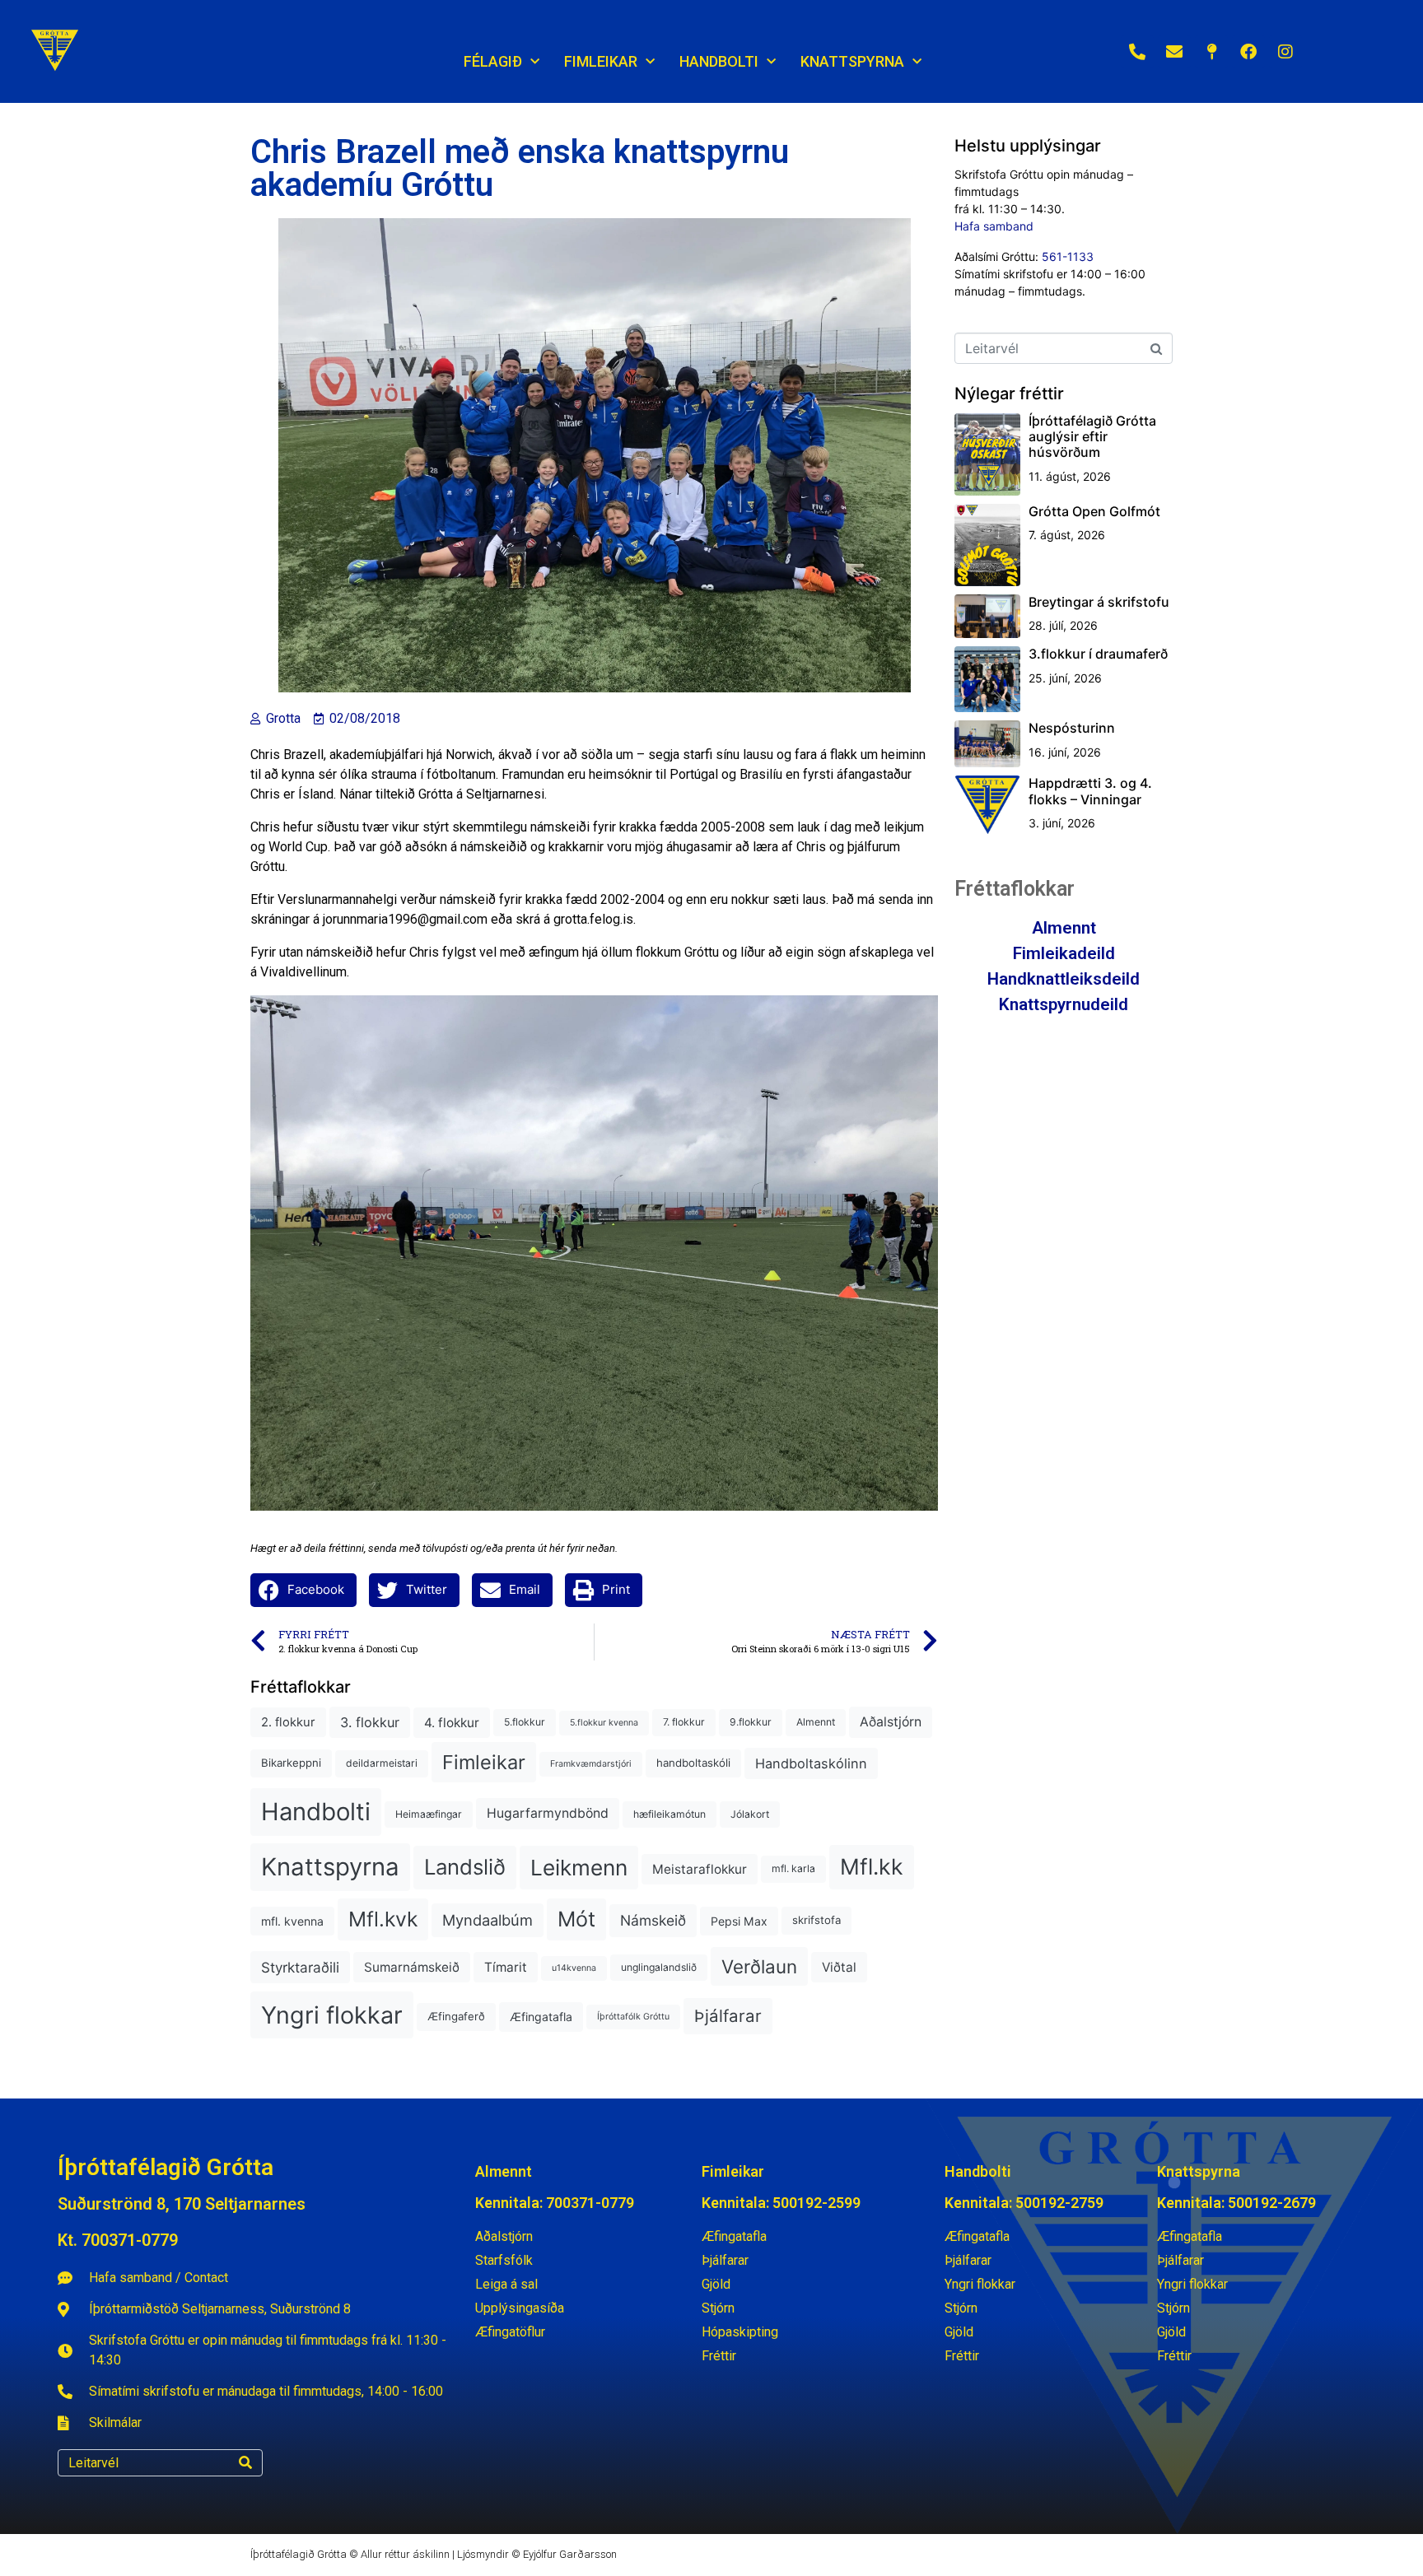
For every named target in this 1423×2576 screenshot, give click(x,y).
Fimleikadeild (1064, 953)
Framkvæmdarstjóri (591, 1764)
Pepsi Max (739, 1921)
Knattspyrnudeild (1064, 1004)
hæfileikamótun (670, 1814)
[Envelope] (1174, 52)
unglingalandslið (659, 1967)
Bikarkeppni (291, 1763)
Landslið (465, 1867)
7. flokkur (684, 1722)
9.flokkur (751, 1722)
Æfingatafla (541, 2017)
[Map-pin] (1211, 52)
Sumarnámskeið (412, 1967)
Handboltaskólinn (811, 1763)
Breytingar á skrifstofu (1099, 602)
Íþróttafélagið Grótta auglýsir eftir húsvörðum (1092, 436)
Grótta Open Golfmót (1094, 511)
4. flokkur (452, 1723)
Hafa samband (994, 226)
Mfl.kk (872, 1866)
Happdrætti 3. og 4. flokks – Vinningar (1090, 791)
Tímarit (506, 1967)
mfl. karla (793, 1868)
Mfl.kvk (383, 1919)
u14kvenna (574, 1968)
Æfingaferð (456, 2016)
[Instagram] (1285, 52)
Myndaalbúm (488, 1920)
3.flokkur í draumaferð (1098, 654)
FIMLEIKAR (601, 61)
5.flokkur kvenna (604, 1723)
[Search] (245, 2463)
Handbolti (316, 1812)
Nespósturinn (1072, 728)
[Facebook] (1248, 52)
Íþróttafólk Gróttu (633, 2017)
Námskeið (653, 1920)
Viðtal (839, 1967)
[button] (303, 1590)
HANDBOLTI (719, 61)
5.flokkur (525, 1722)
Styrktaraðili (300, 1967)
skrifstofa (816, 1920)
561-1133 (1068, 256)
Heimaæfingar (429, 1814)
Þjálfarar (728, 2016)
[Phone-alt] (1137, 52)
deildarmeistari (382, 1763)
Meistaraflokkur (700, 1869)
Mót (576, 1919)
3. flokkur (370, 1722)
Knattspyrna (330, 1867)
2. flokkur (288, 1722)
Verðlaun (759, 1966)
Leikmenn (579, 1868)
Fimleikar (484, 1762)
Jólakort (750, 1814)
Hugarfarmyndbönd (548, 1813)
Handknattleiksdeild (1064, 979)
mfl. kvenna (292, 1921)
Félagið (493, 61)
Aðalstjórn (891, 1722)
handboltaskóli (693, 1763)
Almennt (816, 1722)
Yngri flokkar (332, 2015)
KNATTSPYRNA (852, 61)
